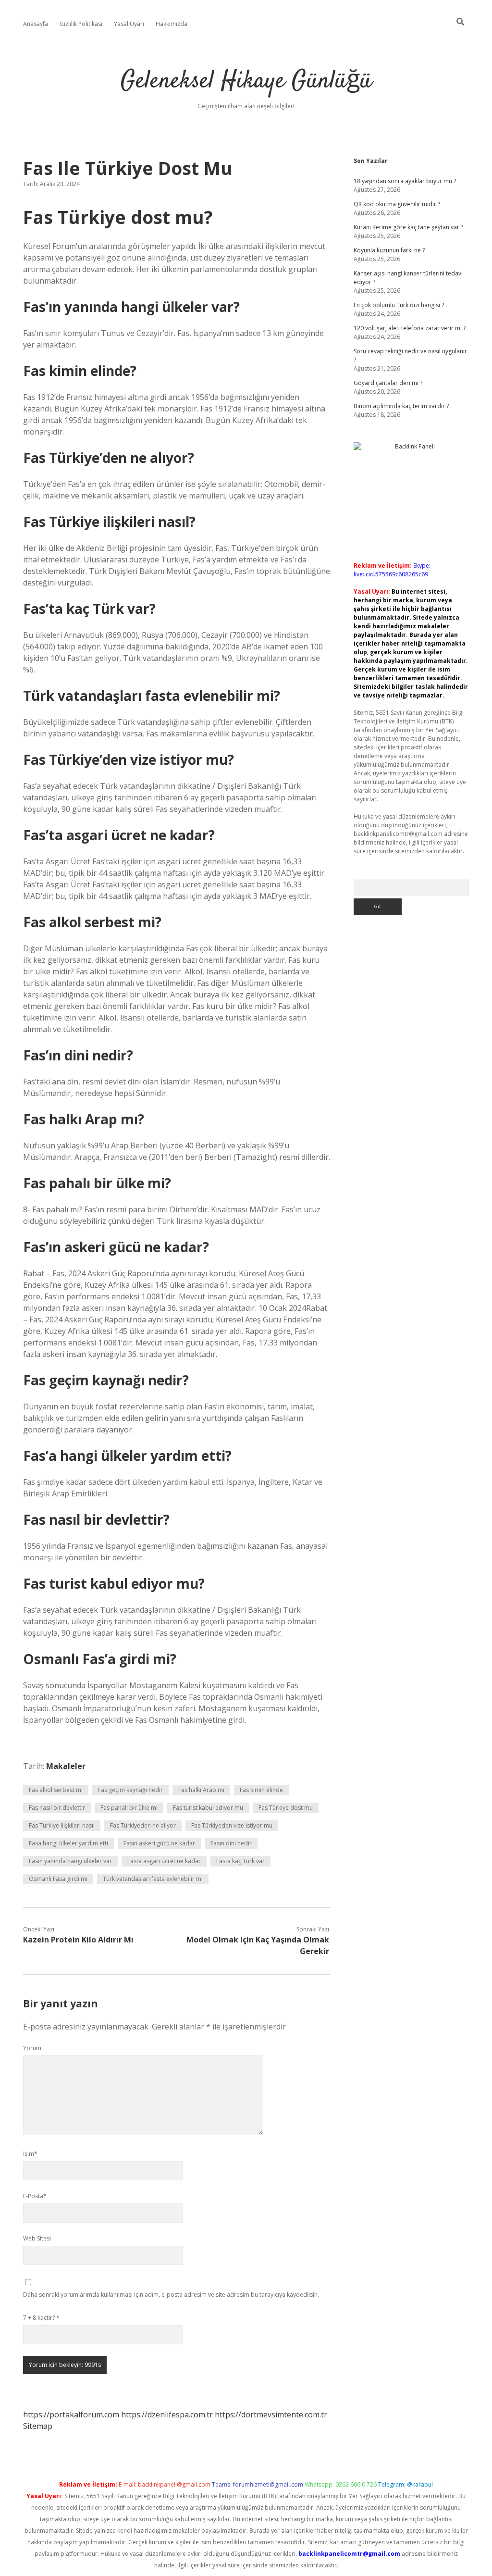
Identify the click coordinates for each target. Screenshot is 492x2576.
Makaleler (66, 1766)
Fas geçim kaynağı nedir (130, 1790)
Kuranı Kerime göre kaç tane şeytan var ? (408, 227)
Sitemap (38, 2426)
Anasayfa (36, 24)
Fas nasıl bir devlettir (57, 1808)
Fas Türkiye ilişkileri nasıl (62, 1825)
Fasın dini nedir (231, 1843)
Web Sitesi (37, 2238)
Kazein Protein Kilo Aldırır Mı (78, 1940)
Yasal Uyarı (129, 24)
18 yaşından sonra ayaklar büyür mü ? (405, 181)
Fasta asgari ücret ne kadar (164, 1861)
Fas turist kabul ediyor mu (208, 1808)
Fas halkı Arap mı (201, 1790)
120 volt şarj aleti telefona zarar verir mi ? (410, 328)
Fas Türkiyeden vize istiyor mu (232, 1825)
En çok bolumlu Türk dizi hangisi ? (399, 305)
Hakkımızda (172, 24)
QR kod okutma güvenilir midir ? (397, 204)
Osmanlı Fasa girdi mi (58, 1879)
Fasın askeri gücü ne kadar (159, 1843)
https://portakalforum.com (71, 2414)
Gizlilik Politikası (81, 24)
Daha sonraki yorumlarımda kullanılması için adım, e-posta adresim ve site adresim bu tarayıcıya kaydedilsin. (171, 2295)
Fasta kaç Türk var (240, 1861)
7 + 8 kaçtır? (41, 2318)
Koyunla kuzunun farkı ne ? (389, 250)
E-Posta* (35, 2196)
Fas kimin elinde (261, 1790)
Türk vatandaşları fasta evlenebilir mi (153, 1879)
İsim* (30, 2154)
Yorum (32, 2048)
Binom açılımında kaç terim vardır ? (401, 406)
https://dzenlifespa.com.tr (167, 2414)
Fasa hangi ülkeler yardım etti (68, 1843)
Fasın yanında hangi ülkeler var (70, 1861)
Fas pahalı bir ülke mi (129, 1808)
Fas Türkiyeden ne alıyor (143, 1825)
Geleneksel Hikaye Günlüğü (246, 81)
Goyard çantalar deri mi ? (388, 383)
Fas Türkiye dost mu (286, 1808)
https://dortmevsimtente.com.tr (271, 2414)
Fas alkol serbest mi (56, 1790)
